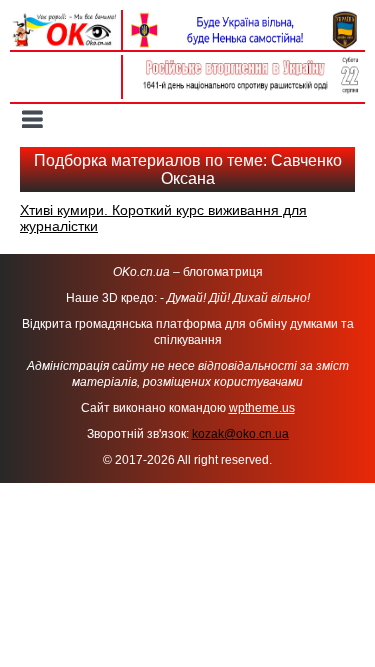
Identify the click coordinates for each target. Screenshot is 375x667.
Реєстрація (65, 87)
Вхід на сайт (65, 65)
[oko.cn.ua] (65, 18)
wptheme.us (262, 408)
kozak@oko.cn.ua (240, 434)
